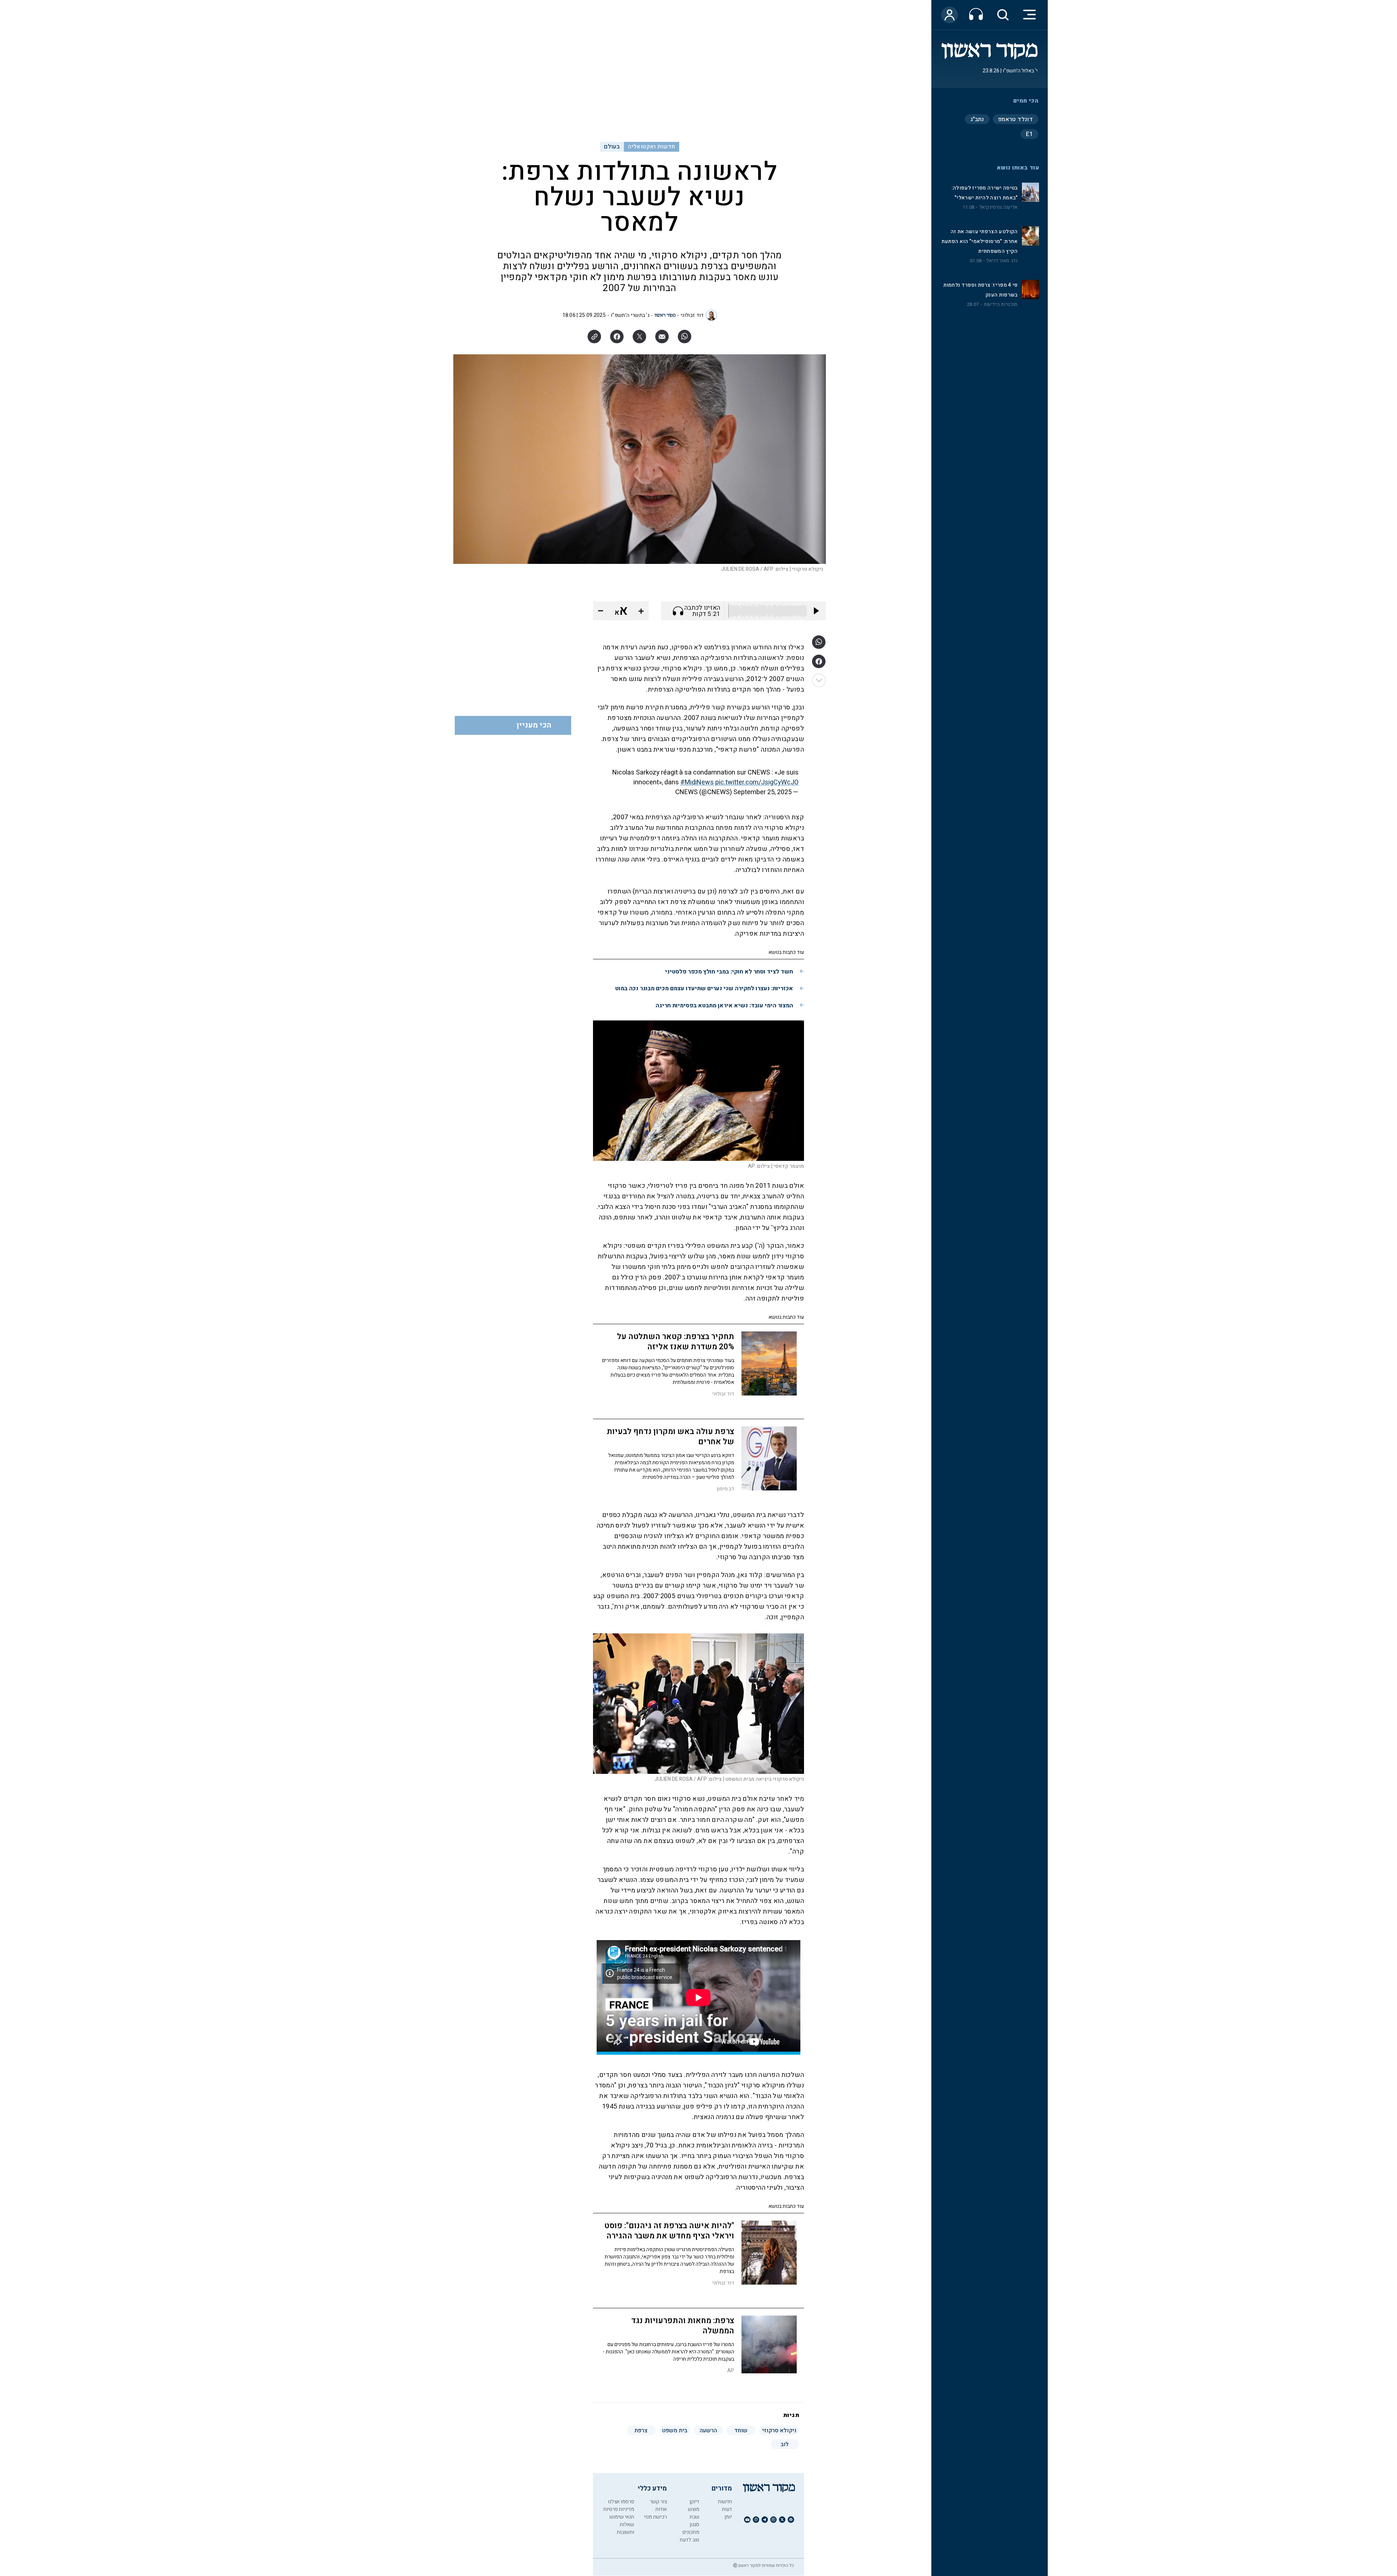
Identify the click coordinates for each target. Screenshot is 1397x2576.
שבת (694, 2517)
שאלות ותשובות (625, 2528)
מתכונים (691, 2532)
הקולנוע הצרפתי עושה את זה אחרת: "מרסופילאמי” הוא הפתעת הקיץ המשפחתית (980, 241)
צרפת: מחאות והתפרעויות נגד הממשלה (683, 2326)
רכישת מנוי (655, 2517)
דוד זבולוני (692, 315)
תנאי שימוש (622, 2517)
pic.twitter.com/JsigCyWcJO (757, 782)
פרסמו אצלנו (621, 2502)
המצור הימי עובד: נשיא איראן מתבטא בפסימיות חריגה (724, 1006)
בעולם (612, 147)
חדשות (725, 2502)
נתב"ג (977, 119)
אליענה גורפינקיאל (999, 207)
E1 (1029, 134)
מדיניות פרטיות (619, 2509)
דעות (727, 2509)
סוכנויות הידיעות (1001, 304)
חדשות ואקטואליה (651, 147)
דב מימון (725, 1489)
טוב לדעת (689, 2540)
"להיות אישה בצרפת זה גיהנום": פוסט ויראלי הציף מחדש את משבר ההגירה (669, 2231)
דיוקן (694, 2502)
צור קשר (658, 2502)
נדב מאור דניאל (1002, 261)
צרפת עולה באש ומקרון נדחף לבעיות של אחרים (670, 1437)
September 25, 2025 (763, 792)
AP (731, 2371)
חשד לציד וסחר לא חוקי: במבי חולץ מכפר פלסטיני (729, 972)
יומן (728, 2517)
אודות (661, 2509)
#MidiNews (697, 782)
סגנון (694, 2525)
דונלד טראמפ (1016, 119)
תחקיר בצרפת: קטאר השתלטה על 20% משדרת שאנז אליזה (676, 1342)
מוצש (694, 2509)
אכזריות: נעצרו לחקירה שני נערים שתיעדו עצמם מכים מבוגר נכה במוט (704, 988)
